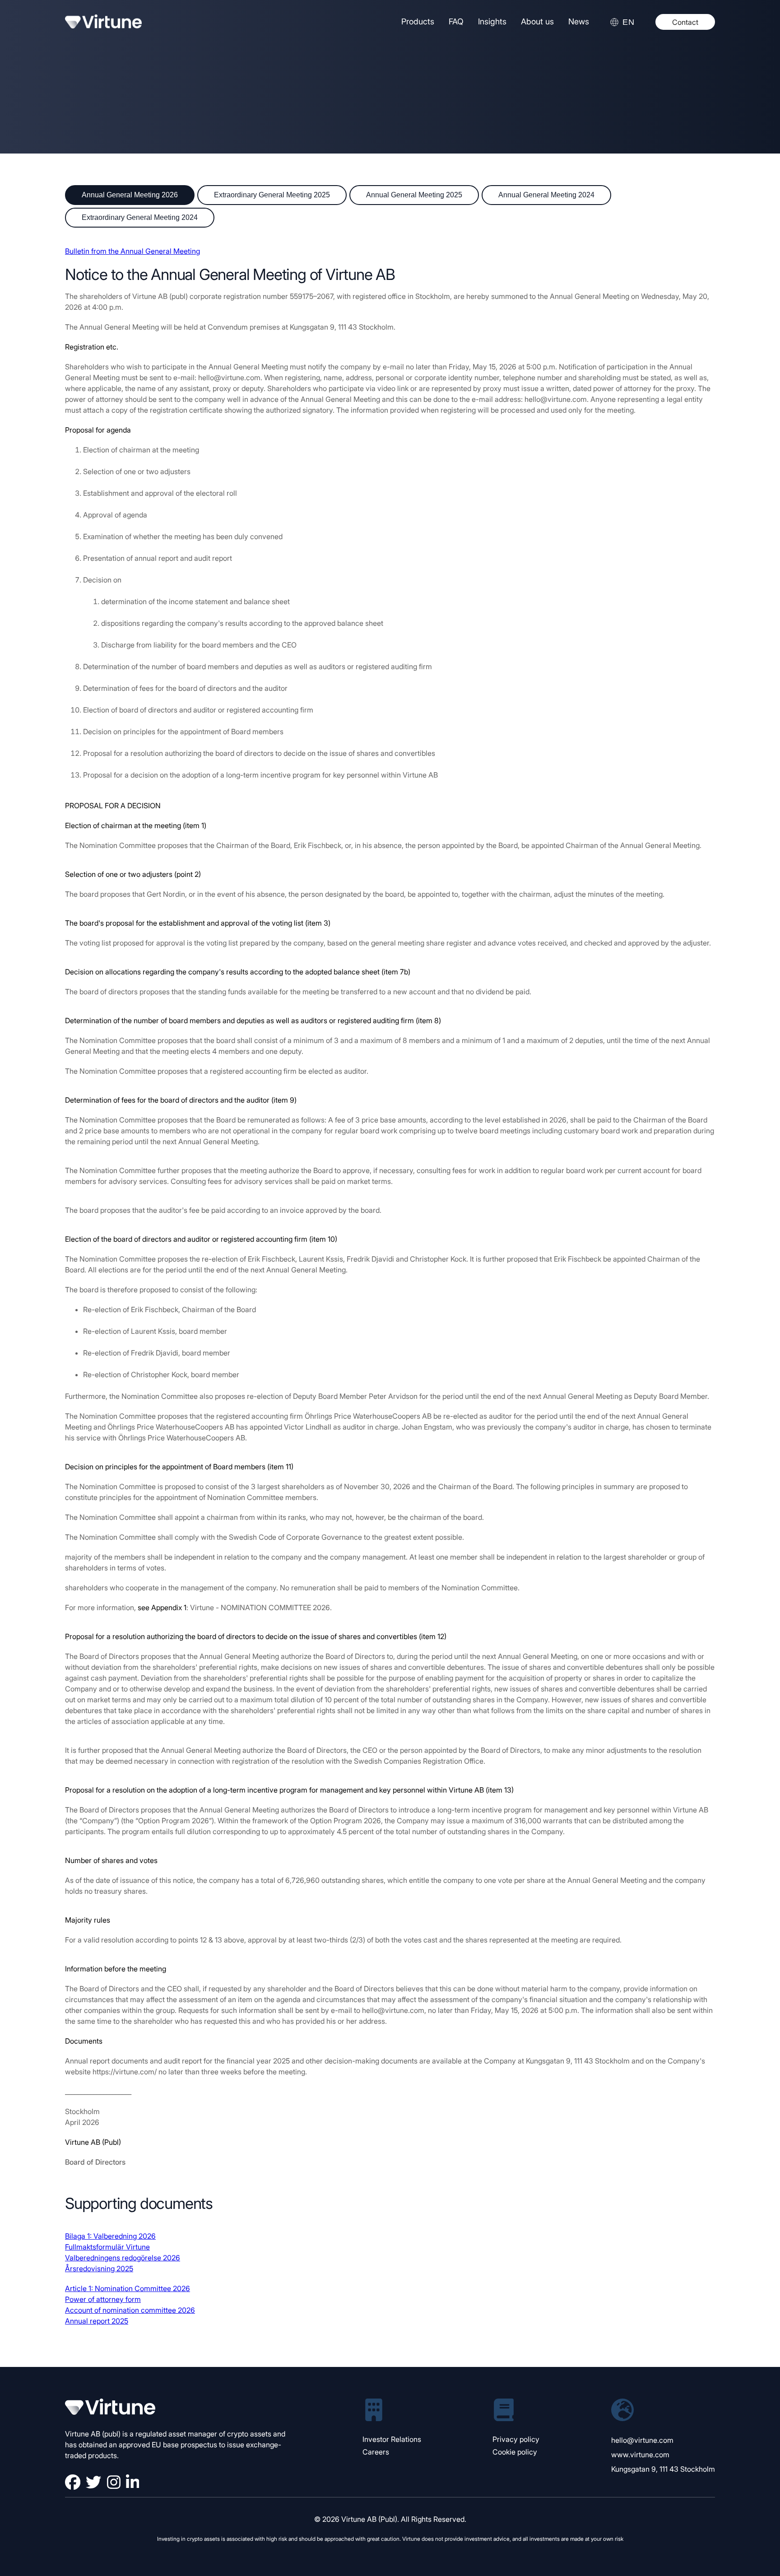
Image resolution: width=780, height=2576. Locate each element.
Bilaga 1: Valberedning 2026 (110, 2236)
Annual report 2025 (97, 2321)
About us (537, 21)
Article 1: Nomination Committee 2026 (128, 2288)
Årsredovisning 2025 (99, 2269)
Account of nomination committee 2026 (130, 2310)
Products (418, 21)
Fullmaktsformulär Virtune (107, 2247)
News (579, 21)
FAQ (456, 21)
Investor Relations (392, 2439)
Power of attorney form (103, 2299)
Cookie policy (515, 2452)
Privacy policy (516, 2439)
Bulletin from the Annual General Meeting (132, 251)
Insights (492, 21)
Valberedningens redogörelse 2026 (123, 2258)
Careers (376, 2452)
